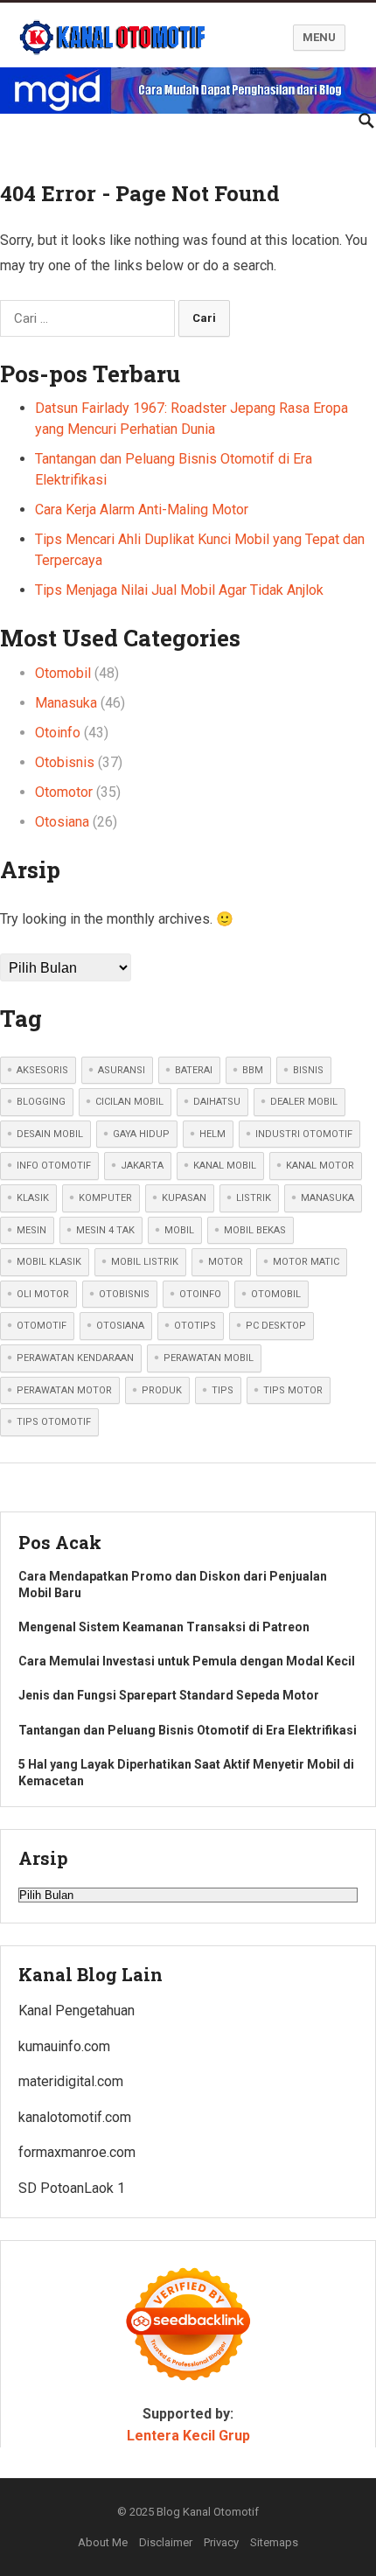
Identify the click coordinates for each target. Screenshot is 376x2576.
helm (212, 1134)
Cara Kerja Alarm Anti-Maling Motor (142, 510)
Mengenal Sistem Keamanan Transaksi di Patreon (164, 1627)
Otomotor (64, 792)
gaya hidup (141, 1134)
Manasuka (66, 703)
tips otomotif (54, 1422)
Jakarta (142, 1166)
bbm (253, 1070)
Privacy (221, 2542)
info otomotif (54, 1166)
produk (162, 1390)
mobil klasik (49, 1262)
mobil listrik (145, 1262)
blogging (41, 1102)
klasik (33, 1198)
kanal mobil (225, 1166)
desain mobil (50, 1134)
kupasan (184, 1198)
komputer (105, 1198)
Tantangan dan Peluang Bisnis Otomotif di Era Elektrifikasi (188, 1730)
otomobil (276, 1294)
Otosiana (62, 822)
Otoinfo (58, 733)
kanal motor (320, 1166)
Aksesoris (42, 1070)
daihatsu (217, 1102)
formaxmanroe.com (77, 2152)
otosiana (120, 1326)
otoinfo (200, 1294)
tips (223, 1390)
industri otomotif (304, 1134)
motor (226, 1262)
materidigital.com (71, 2081)
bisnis (308, 1070)
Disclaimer (166, 2542)
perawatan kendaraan (75, 1358)
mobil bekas (255, 1230)
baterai (194, 1070)
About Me (103, 2542)
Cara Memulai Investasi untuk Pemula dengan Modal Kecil (187, 1661)
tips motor (293, 1390)
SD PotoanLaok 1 (72, 2188)
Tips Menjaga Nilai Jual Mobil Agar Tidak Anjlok (179, 590)
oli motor (43, 1294)
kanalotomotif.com (75, 2117)
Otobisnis (65, 762)
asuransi (122, 1070)
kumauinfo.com (64, 2046)
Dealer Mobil (304, 1102)
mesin (31, 1230)
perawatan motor (64, 1390)
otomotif (42, 1326)
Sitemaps (274, 2542)
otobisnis (124, 1294)
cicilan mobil (129, 1102)
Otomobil (63, 673)
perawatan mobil (209, 1358)
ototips (195, 1326)
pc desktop (276, 1326)
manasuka (327, 1198)
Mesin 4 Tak (105, 1230)
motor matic (306, 1262)
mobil (179, 1230)
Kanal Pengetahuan (77, 2011)
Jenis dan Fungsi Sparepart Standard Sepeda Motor (169, 1695)
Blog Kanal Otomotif (208, 2512)
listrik (254, 1198)
